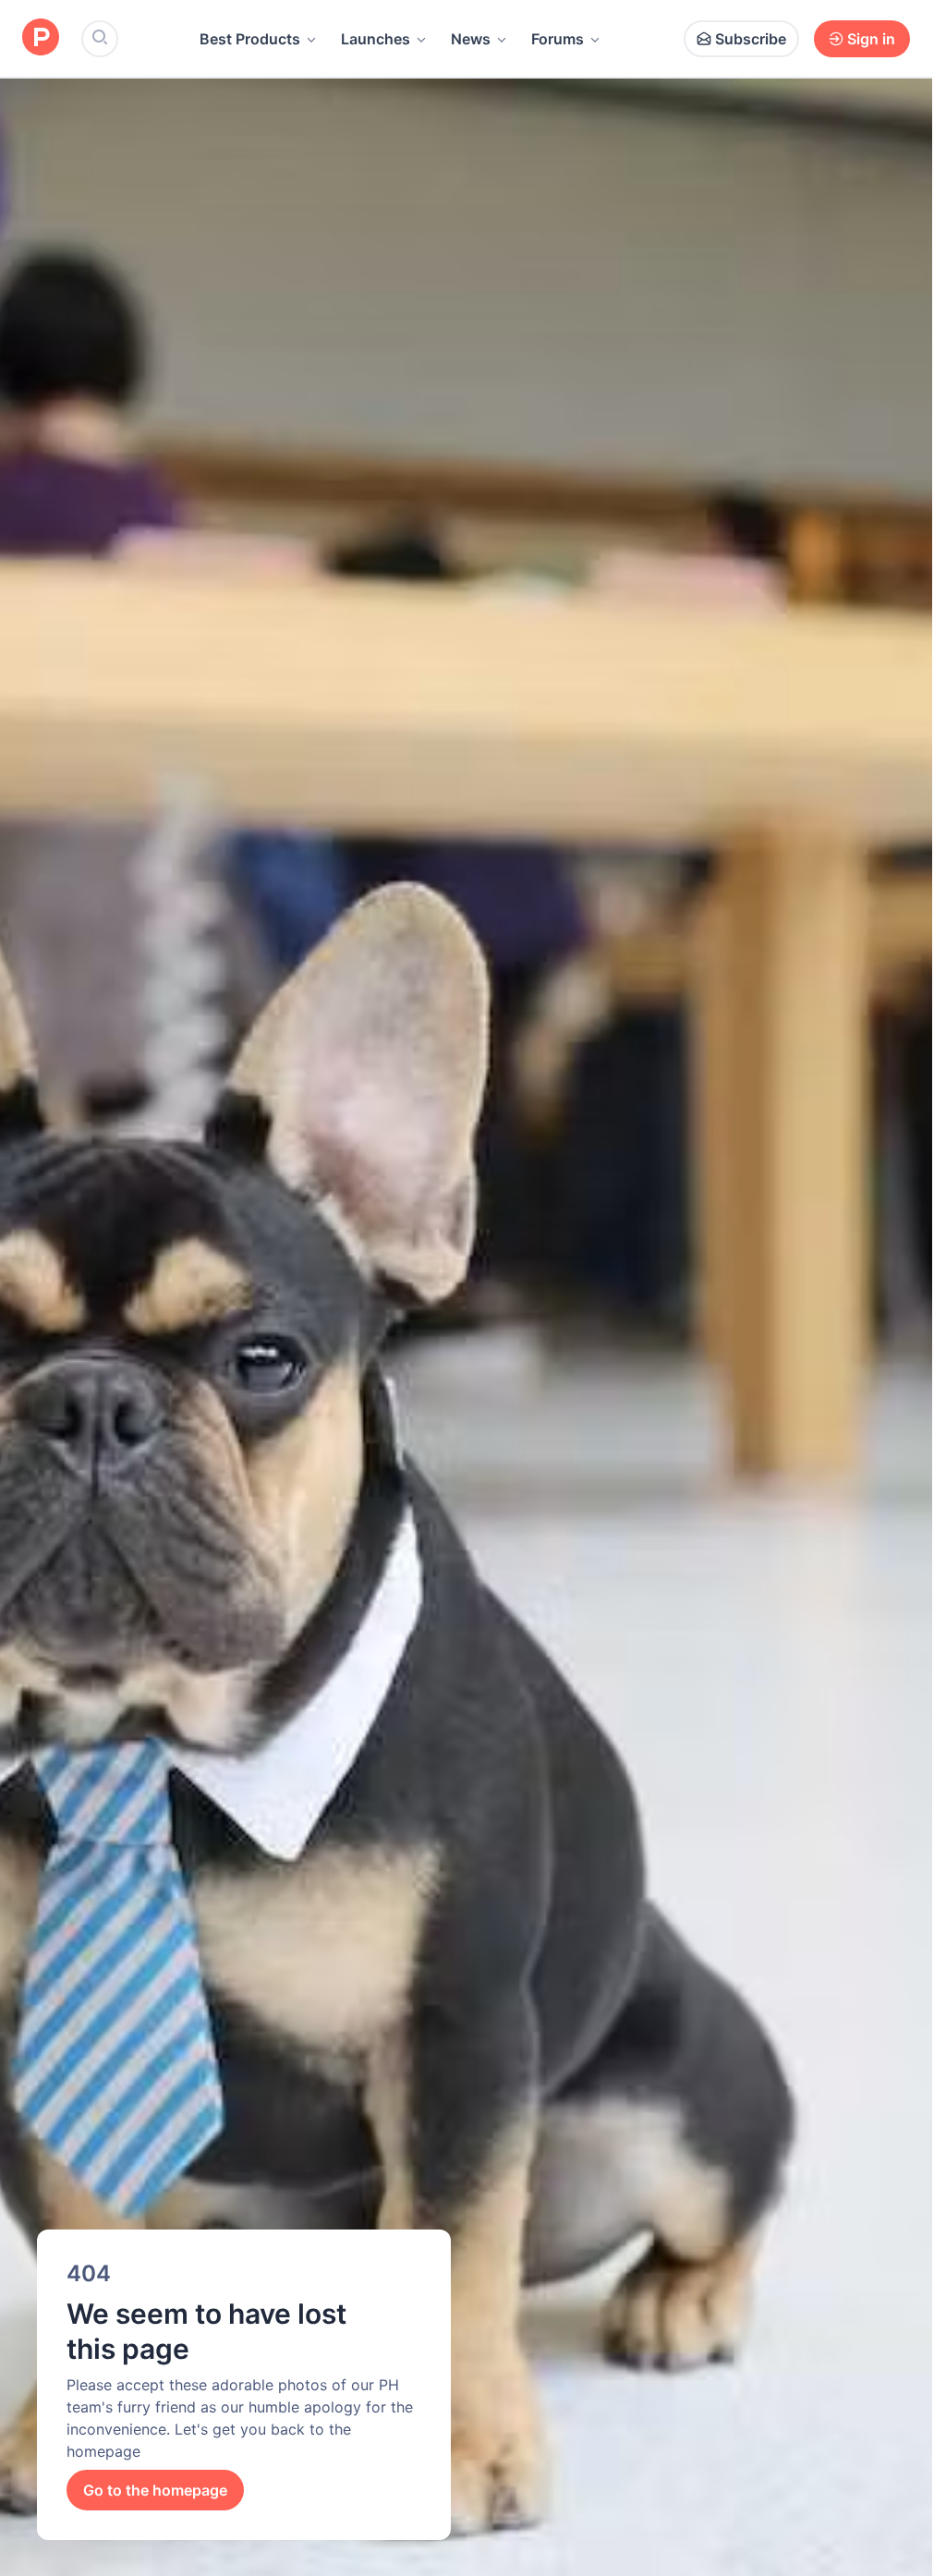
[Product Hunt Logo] (41, 38)
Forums (558, 39)
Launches (376, 39)
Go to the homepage (155, 2490)
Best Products (250, 39)
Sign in (871, 39)
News (471, 39)
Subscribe (751, 39)
